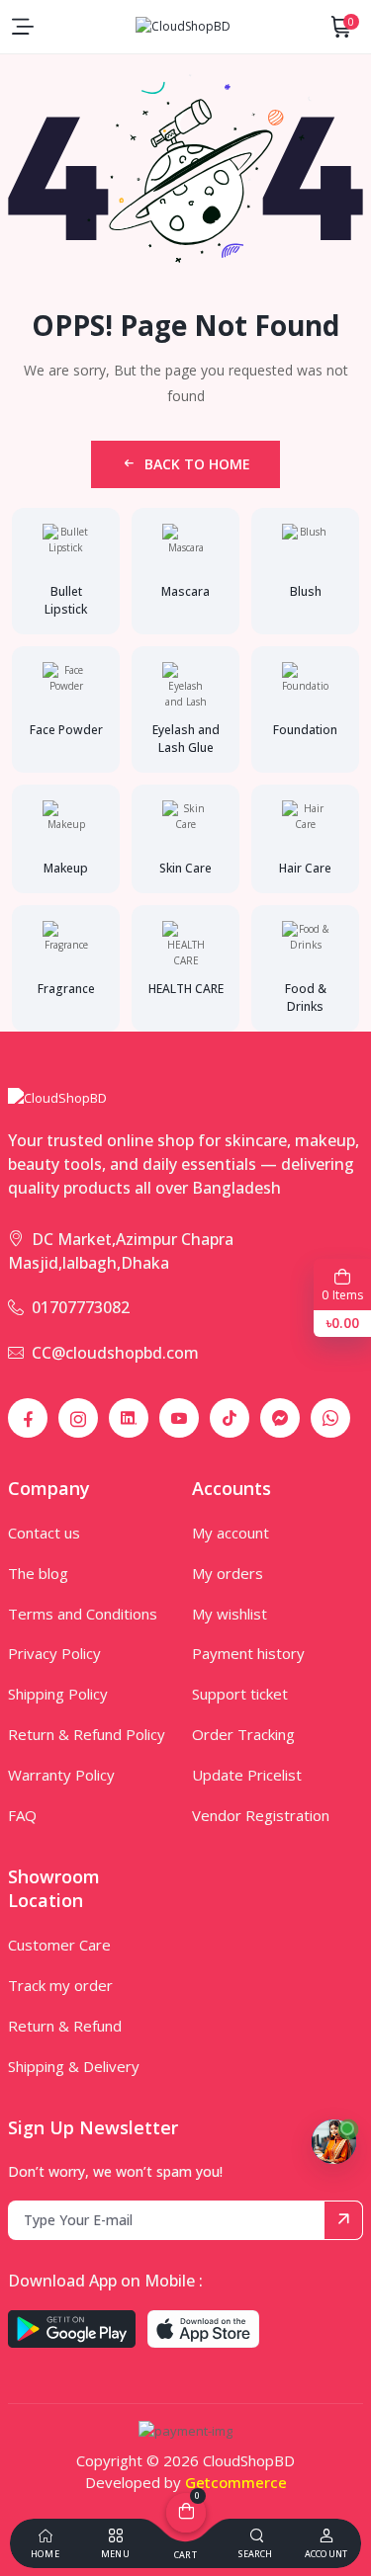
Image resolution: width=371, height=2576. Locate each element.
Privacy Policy (54, 1653)
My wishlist (230, 1614)
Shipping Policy (58, 1694)
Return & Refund (65, 2026)
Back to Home (197, 464)
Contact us (44, 1533)
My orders (228, 1573)
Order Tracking (243, 1734)
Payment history (248, 1653)
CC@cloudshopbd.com (115, 1353)
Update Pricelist (247, 1775)
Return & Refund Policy (87, 1734)
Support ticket (240, 1694)
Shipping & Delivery (74, 2066)
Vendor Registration (261, 1815)
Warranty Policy (61, 1775)
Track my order (60, 1985)
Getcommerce (236, 2482)
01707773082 (81, 1307)
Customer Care (59, 1945)
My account (231, 1533)
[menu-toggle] (23, 27)
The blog (38, 1573)
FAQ (22, 1815)
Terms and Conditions (83, 1614)
